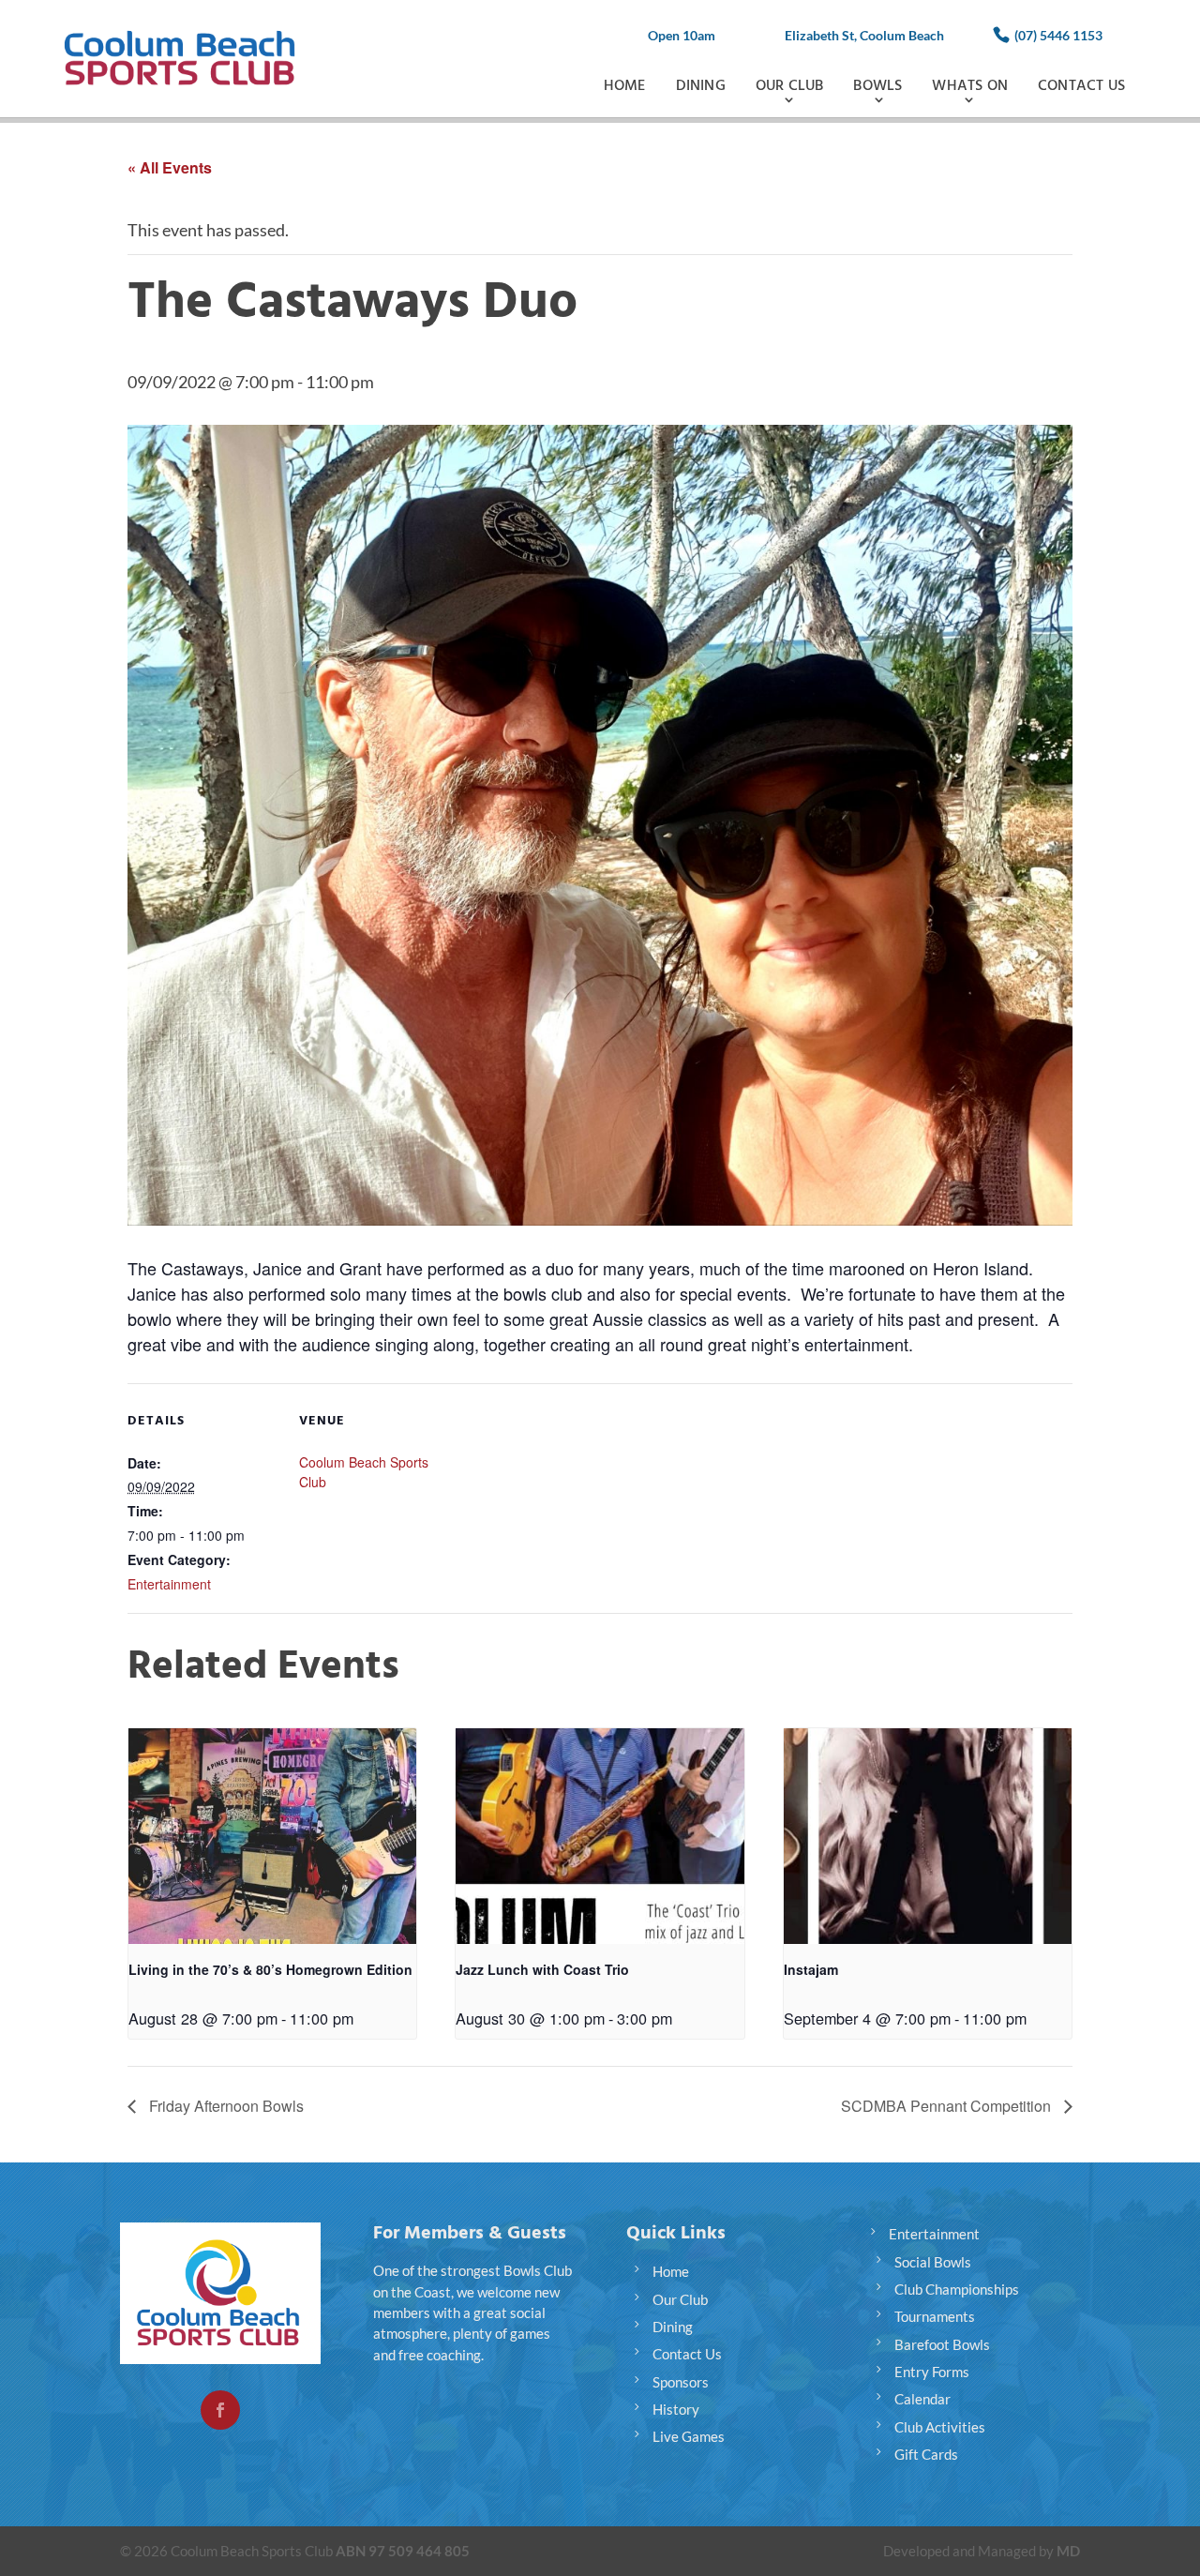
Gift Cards (926, 2454)
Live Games (689, 2436)
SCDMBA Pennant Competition (948, 2106)
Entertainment (169, 1584)
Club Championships (957, 2289)
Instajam (811, 1969)
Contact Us (1081, 86)
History (676, 2409)
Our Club (790, 86)
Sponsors (681, 2382)
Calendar (922, 2399)
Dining (701, 86)
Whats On (970, 86)
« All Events (170, 167)
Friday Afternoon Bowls (225, 2106)
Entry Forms (932, 2372)
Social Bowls (933, 2262)
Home (625, 86)
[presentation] (272, 1836)
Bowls (877, 86)
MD (1068, 2551)
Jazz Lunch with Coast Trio (542, 1969)
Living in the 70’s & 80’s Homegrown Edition (270, 1969)
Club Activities (940, 2427)
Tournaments (935, 2316)
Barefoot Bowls (942, 2344)
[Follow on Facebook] (220, 2410)
